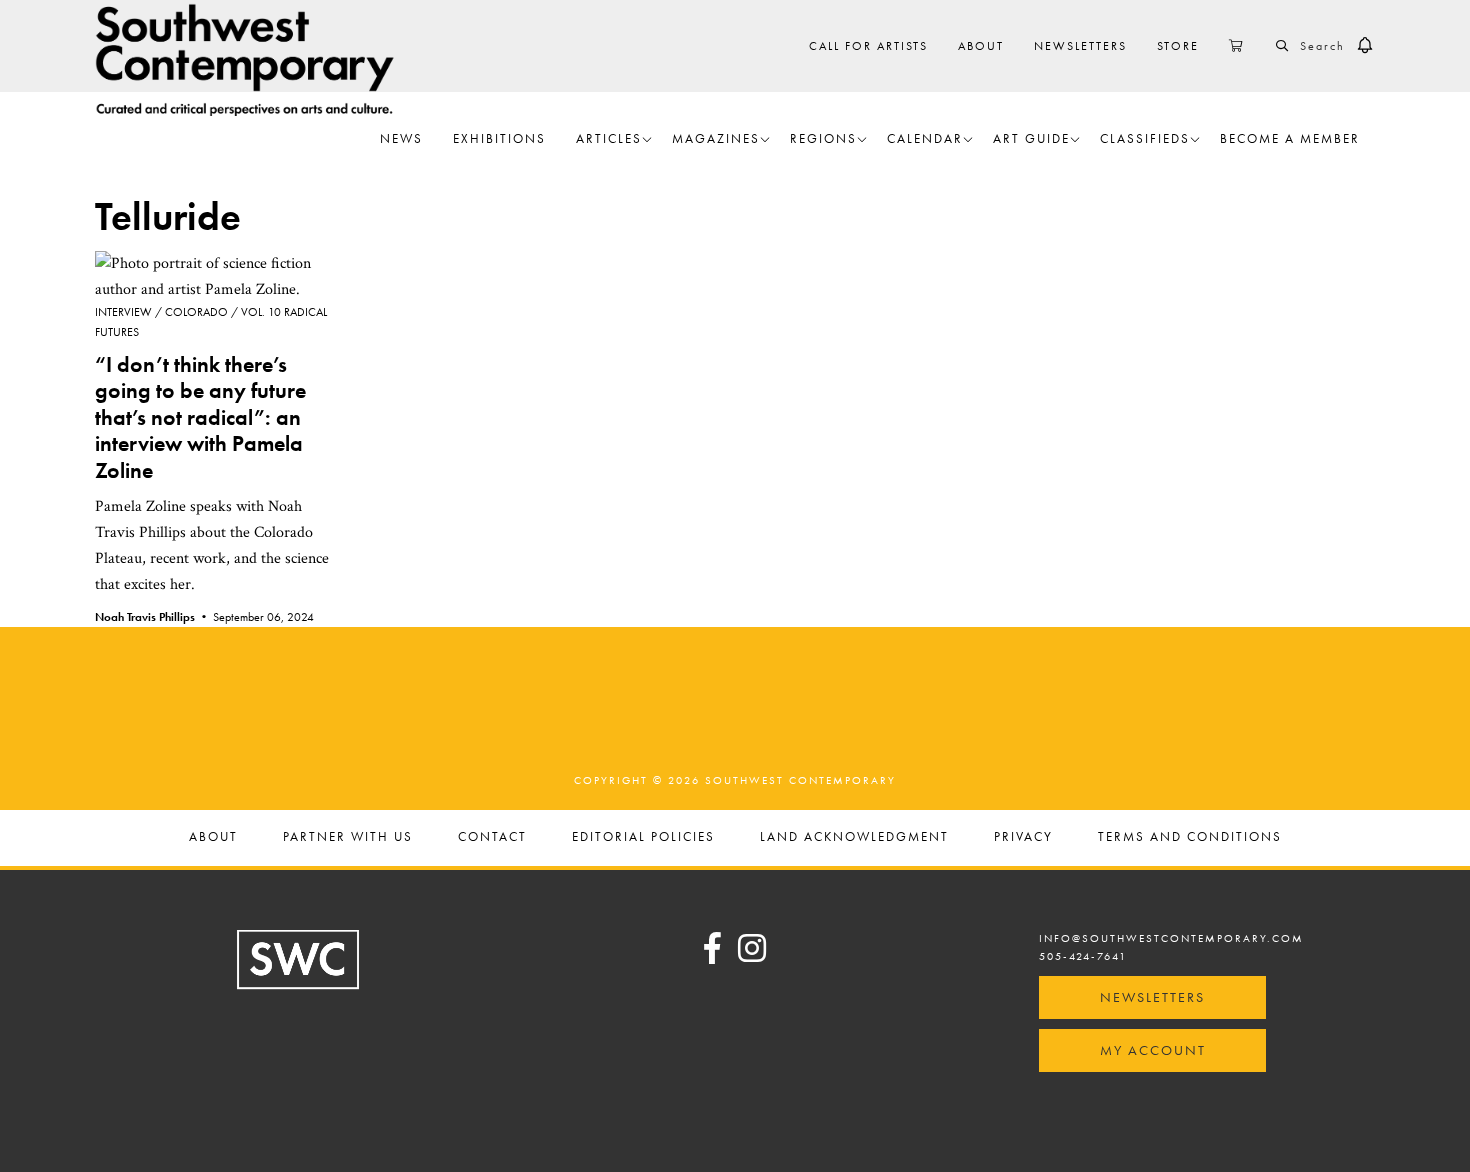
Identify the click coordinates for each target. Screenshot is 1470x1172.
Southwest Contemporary (245, 59)
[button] (1365, 46)
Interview (123, 312)
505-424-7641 (1083, 956)
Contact (492, 837)
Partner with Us (348, 837)
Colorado (196, 312)
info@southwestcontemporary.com (1171, 938)
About (213, 837)
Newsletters (1152, 997)
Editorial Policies (643, 837)
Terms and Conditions (1190, 837)
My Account (1153, 1050)
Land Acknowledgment (854, 837)
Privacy (1023, 837)
